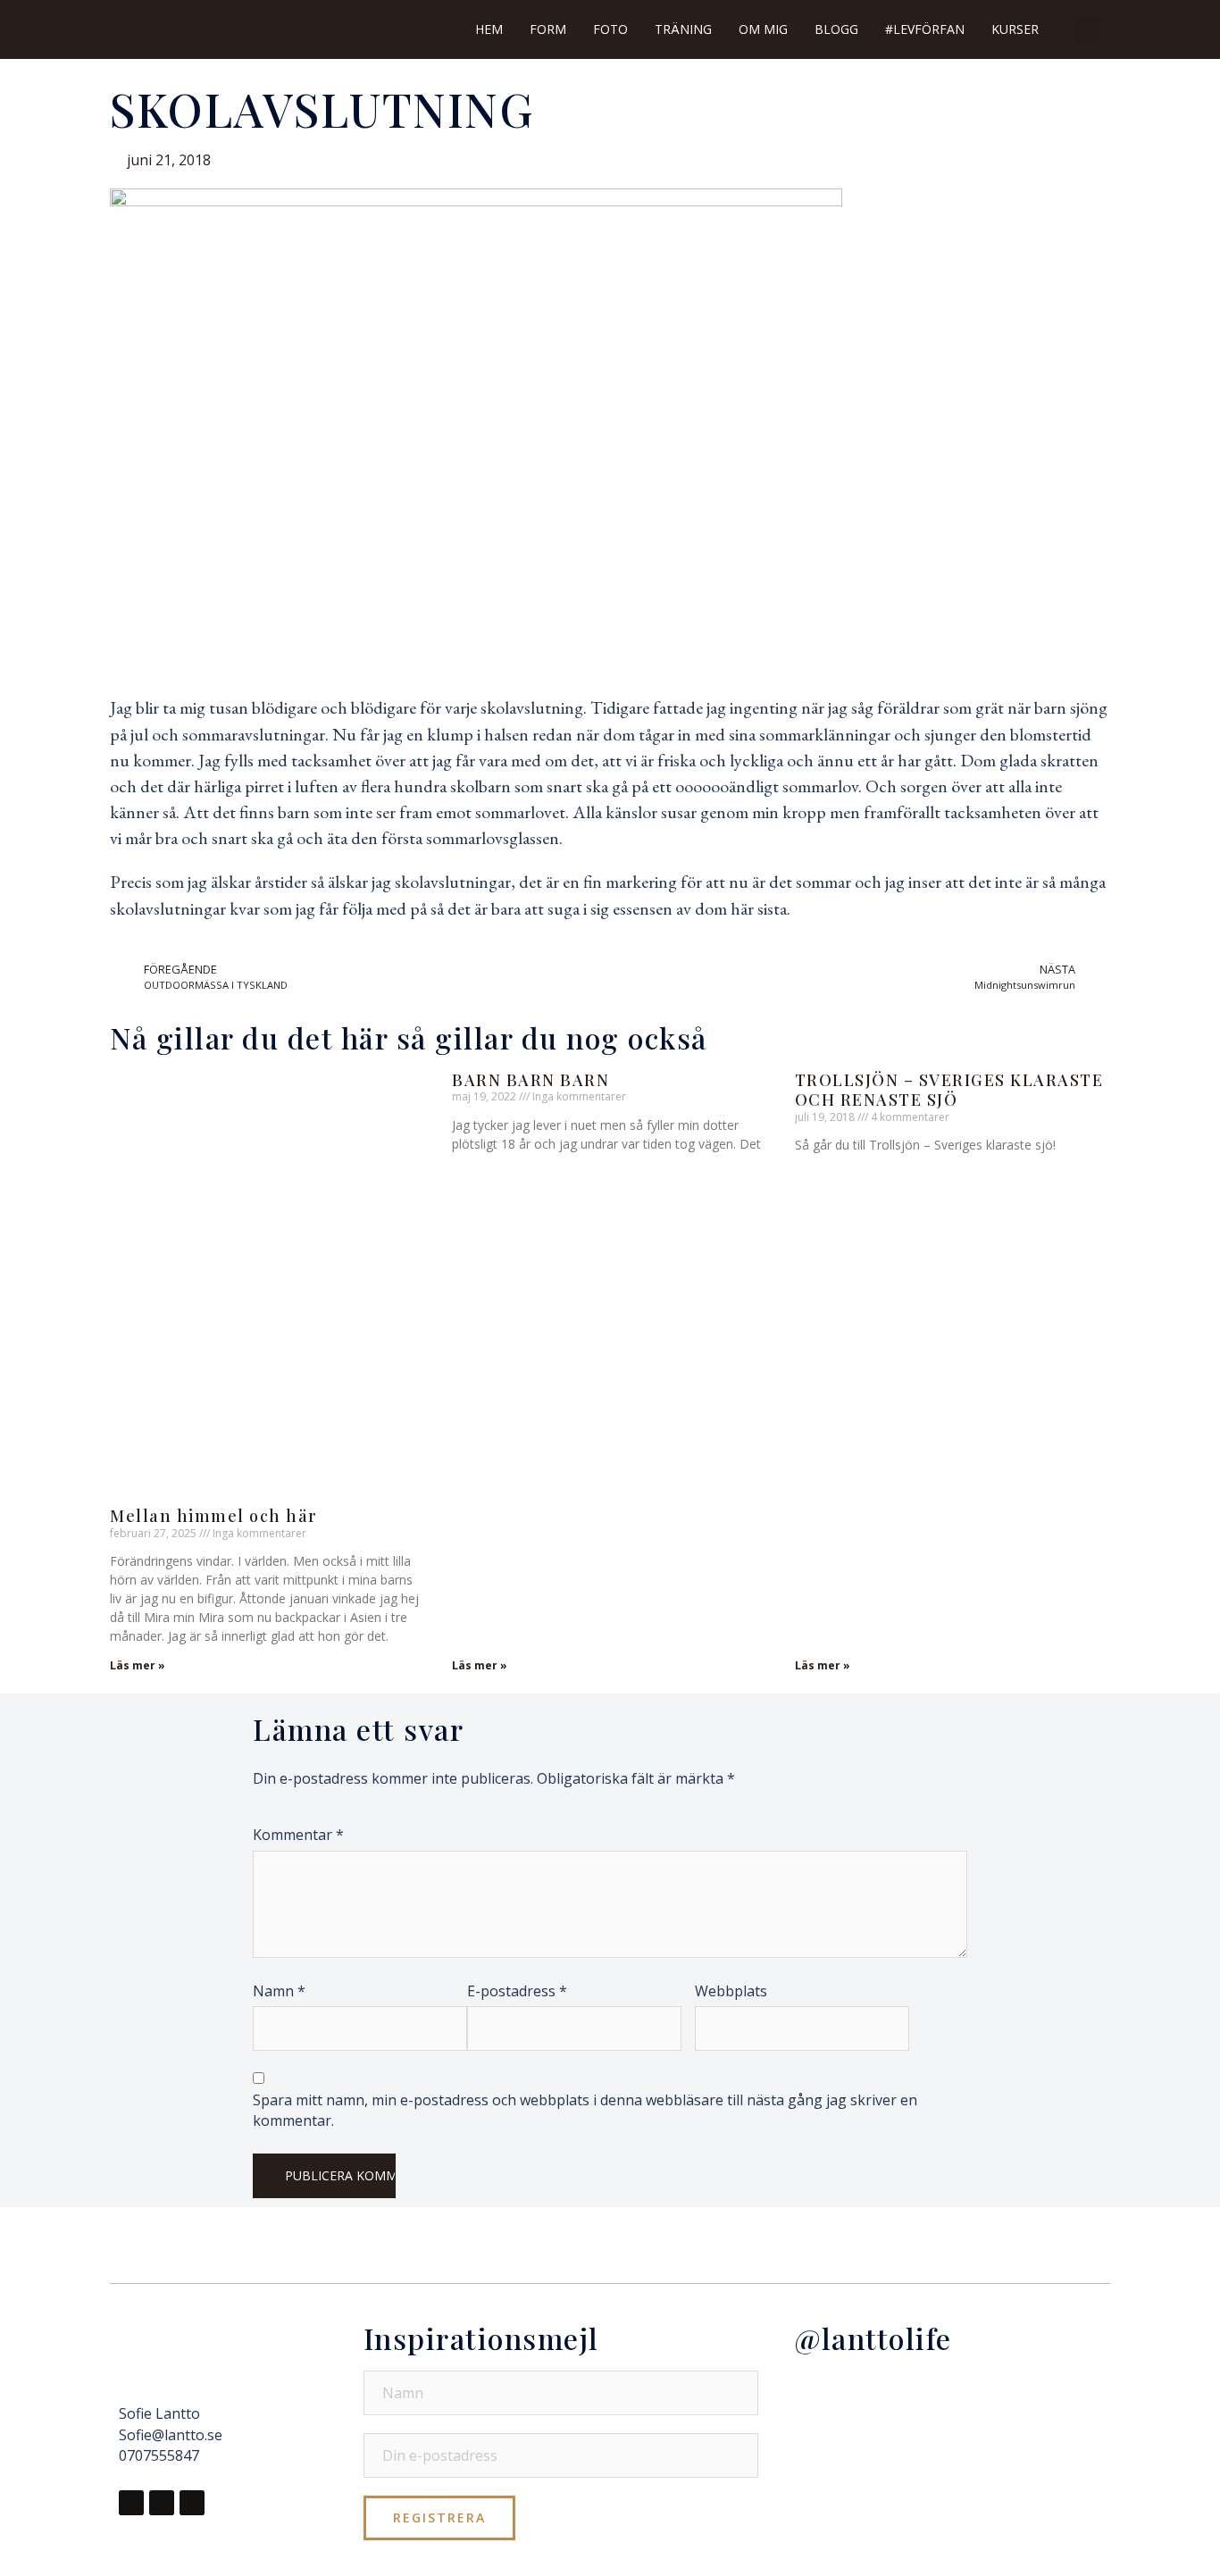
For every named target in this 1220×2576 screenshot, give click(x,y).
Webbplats (731, 1991)
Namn (279, 1991)
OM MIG (763, 29)
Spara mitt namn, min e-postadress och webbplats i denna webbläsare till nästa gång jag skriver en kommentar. (585, 2110)
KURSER (1015, 29)
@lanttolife (873, 2338)
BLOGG (836, 29)
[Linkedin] (192, 2503)
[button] (1087, 29)
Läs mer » (138, 1665)
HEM (489, 29)
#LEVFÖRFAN (925, 29)
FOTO (610, 29)
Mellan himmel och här (214, 1516)
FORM (548, 29)
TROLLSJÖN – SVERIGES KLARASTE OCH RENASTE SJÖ (949, 1090)
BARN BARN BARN (531, 1080)
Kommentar (298, 1835)
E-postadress (517, 1991)
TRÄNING (683, 29)
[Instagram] (162, 2503)
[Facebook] (131, 2503)
